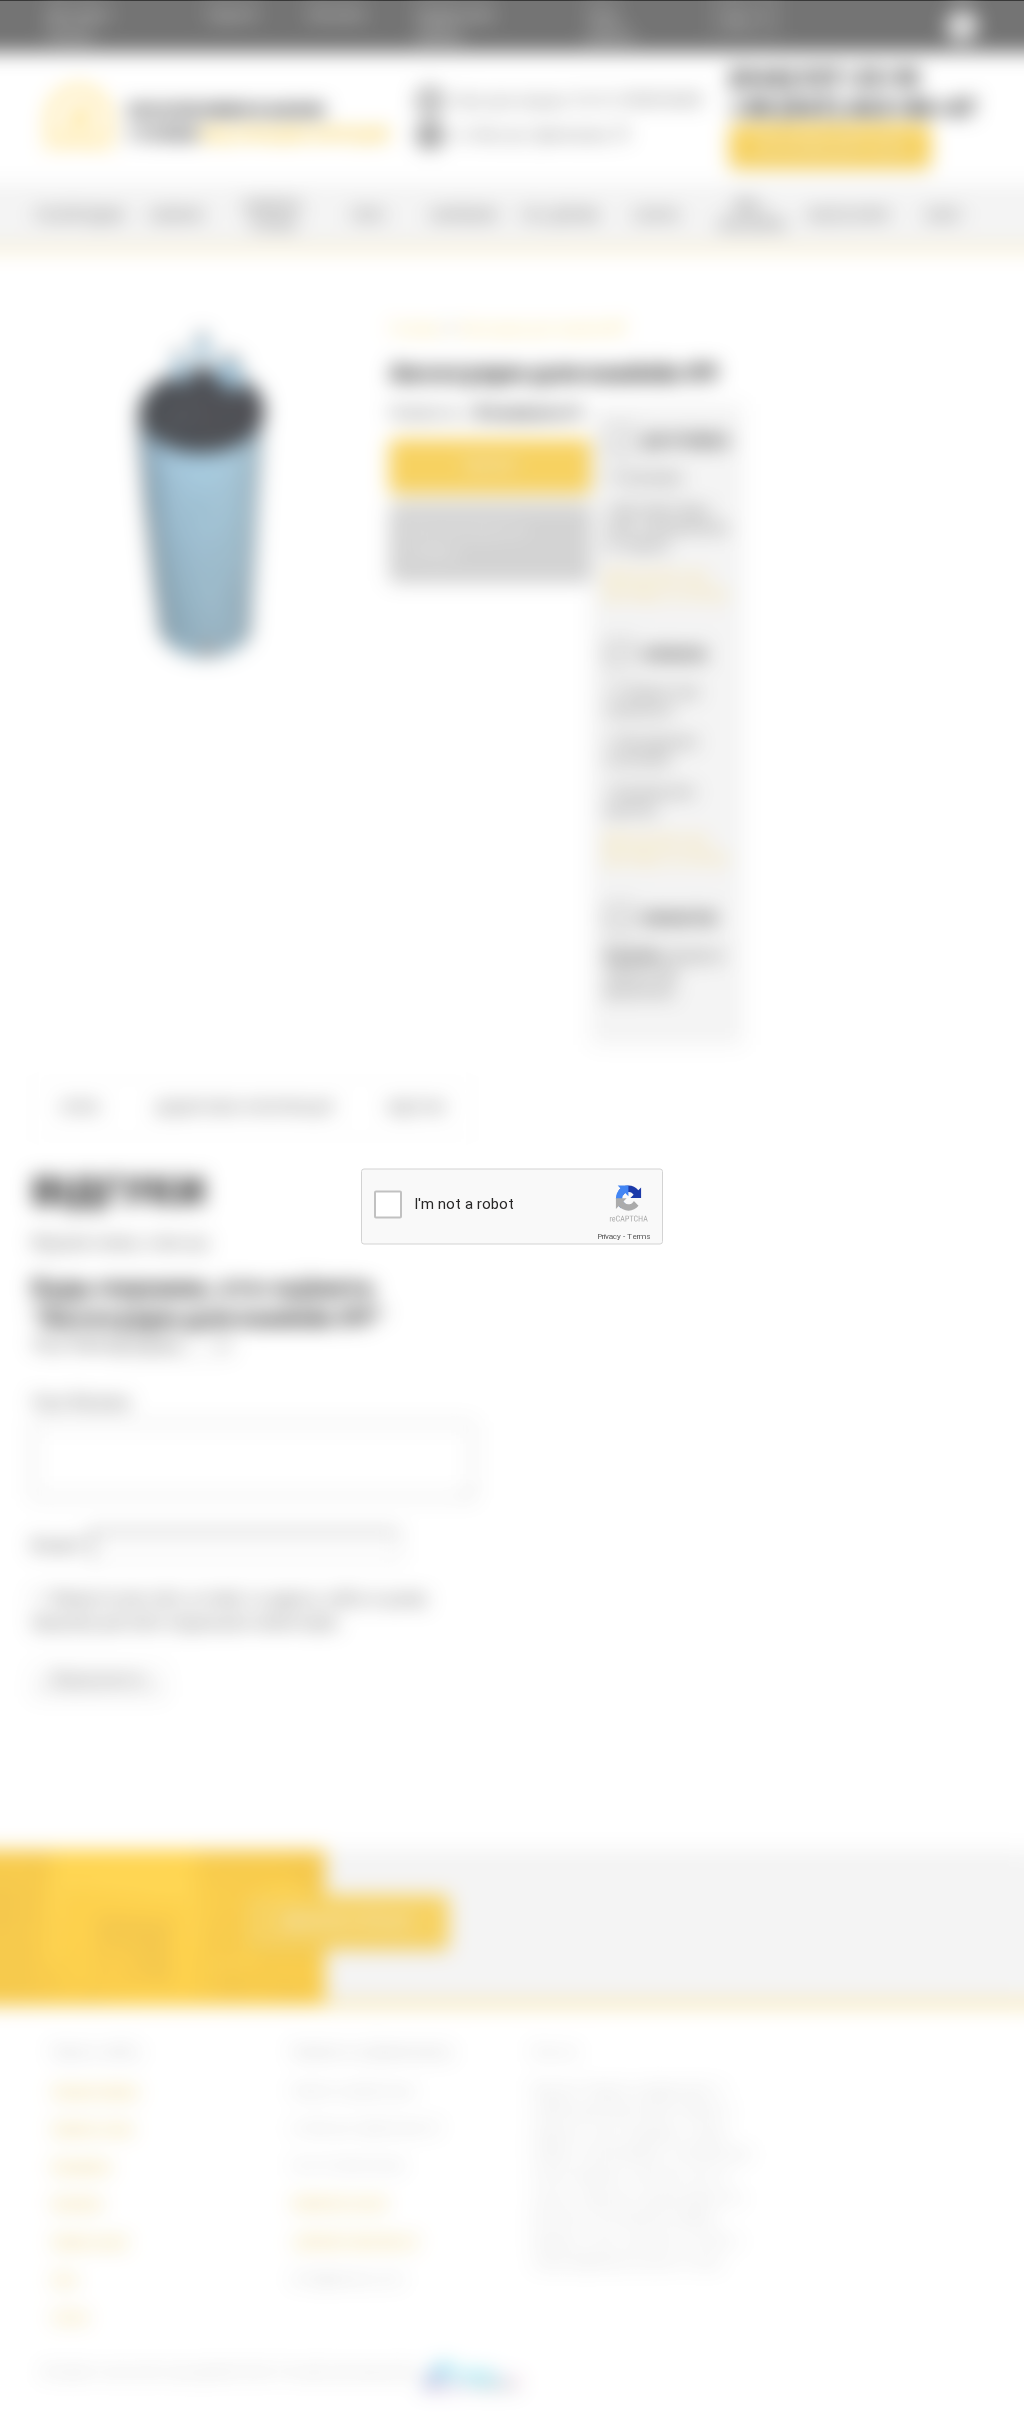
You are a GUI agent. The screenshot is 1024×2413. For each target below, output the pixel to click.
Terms (639, 1236)
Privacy (609, 1236)
